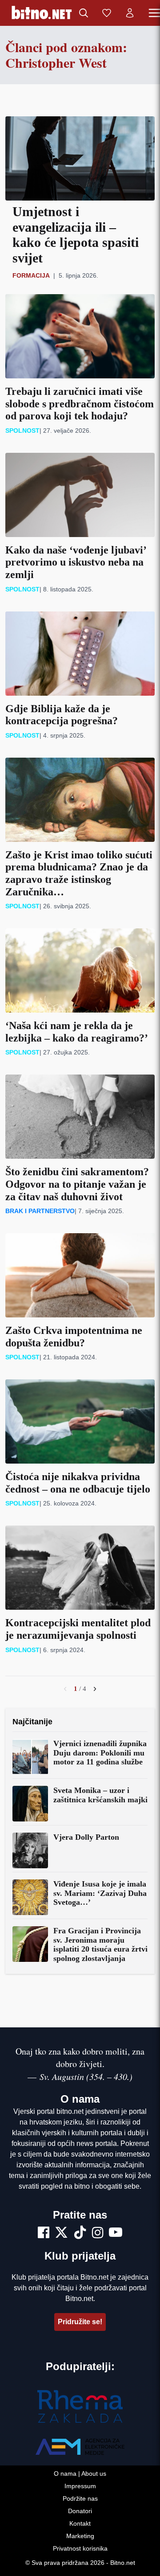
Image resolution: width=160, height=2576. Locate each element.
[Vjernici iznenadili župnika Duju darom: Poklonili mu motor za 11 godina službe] (30, 1757)
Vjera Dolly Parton (86, 1837)
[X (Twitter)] (61, 2234)
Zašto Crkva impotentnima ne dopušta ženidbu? (74, 1337)
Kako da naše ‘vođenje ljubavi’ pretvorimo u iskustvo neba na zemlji (76, 562)
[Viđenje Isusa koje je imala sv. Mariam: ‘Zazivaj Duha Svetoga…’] (30, 1897)
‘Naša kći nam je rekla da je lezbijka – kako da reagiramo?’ (77, 1032)
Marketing (80, 2536)
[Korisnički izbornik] (130, 13)
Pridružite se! (80, 2322)
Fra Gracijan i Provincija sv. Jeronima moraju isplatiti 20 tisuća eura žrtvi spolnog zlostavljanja (100, 1944)
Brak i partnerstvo (40, 1211)
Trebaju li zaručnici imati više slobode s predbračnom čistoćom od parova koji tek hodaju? (80, 404)
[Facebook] (44, 2234)
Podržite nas (80, 2498)
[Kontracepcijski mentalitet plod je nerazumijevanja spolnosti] (80, 1568)
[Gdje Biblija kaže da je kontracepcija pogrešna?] (80, 654)
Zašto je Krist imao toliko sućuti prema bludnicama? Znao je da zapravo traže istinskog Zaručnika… (79, 873)
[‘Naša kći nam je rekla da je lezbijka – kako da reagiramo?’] (80, 970)
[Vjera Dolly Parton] (30, 1850)
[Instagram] (98, 2234)
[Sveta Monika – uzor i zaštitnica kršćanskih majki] (30, 1804)
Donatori (80, 2511)
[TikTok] (80, 2234)
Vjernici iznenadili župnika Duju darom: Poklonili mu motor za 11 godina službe (100, 1753)
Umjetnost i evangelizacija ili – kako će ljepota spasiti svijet (76, 235)
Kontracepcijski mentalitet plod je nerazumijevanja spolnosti (78, 1629)
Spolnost (22, 431)
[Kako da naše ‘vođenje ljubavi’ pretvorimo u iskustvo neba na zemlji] (80, 495)
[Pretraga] (84, 13)
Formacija (31, 275)
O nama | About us (80, 2473)
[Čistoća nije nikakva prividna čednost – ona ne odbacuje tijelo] (80, 1421)
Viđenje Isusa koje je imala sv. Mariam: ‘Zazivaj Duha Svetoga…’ (100, 1893)
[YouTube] (116, 2234)
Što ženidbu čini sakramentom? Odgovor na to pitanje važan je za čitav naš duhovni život (77, 1184)
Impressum (80, 2486)
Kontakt (80, 2523)
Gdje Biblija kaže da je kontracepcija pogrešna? (62, 715)
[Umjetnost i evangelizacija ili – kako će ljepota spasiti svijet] (80, 158)
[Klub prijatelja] (107, 13)
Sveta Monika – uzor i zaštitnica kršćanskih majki (100, 1795)
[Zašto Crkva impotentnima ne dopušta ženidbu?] (80, 1275)
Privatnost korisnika (80, 2548)
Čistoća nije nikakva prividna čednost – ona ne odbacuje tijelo (78, 1483)
